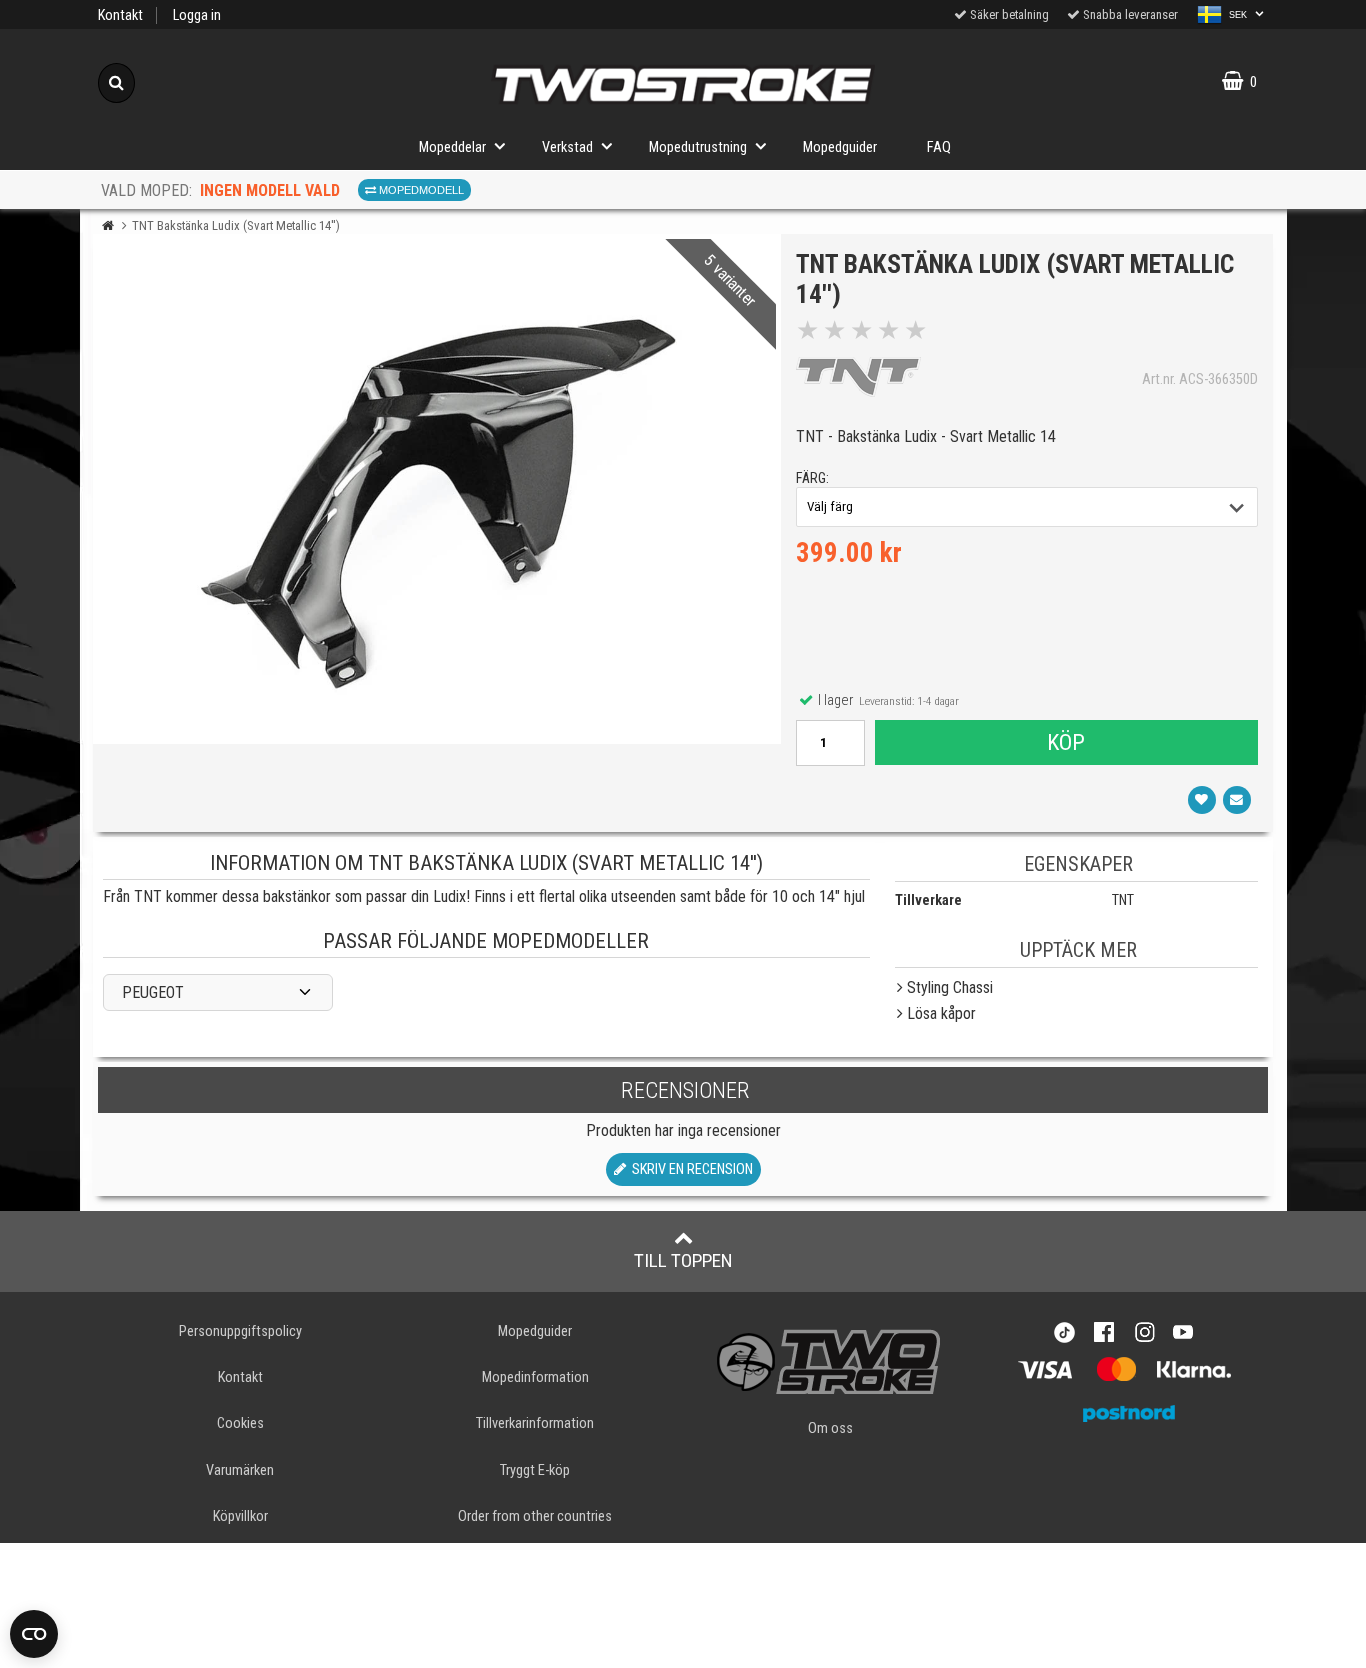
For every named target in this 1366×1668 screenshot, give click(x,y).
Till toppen (683, 1260)
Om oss (830, 1428)
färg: (812, 478)
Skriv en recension (689, 1169)
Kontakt (120, 15)
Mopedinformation (535, 1377)
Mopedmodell (420, 190)
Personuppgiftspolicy (240, 1331)
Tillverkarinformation (535, 1423)
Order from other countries (535, 1516)
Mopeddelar (452, 147)
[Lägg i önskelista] (1202, 800)
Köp (1066, 742)
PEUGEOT (153, 992)
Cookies (240, 1423)
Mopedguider (840, 147)
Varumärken (240, 1470)
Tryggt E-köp (535, 1470)
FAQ (939, 147)
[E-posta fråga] (1237, 800)
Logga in (197, 15)
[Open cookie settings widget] (34, 1634)
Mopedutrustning (698, 147)
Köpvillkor (240, 1516)
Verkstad (567, 147)
